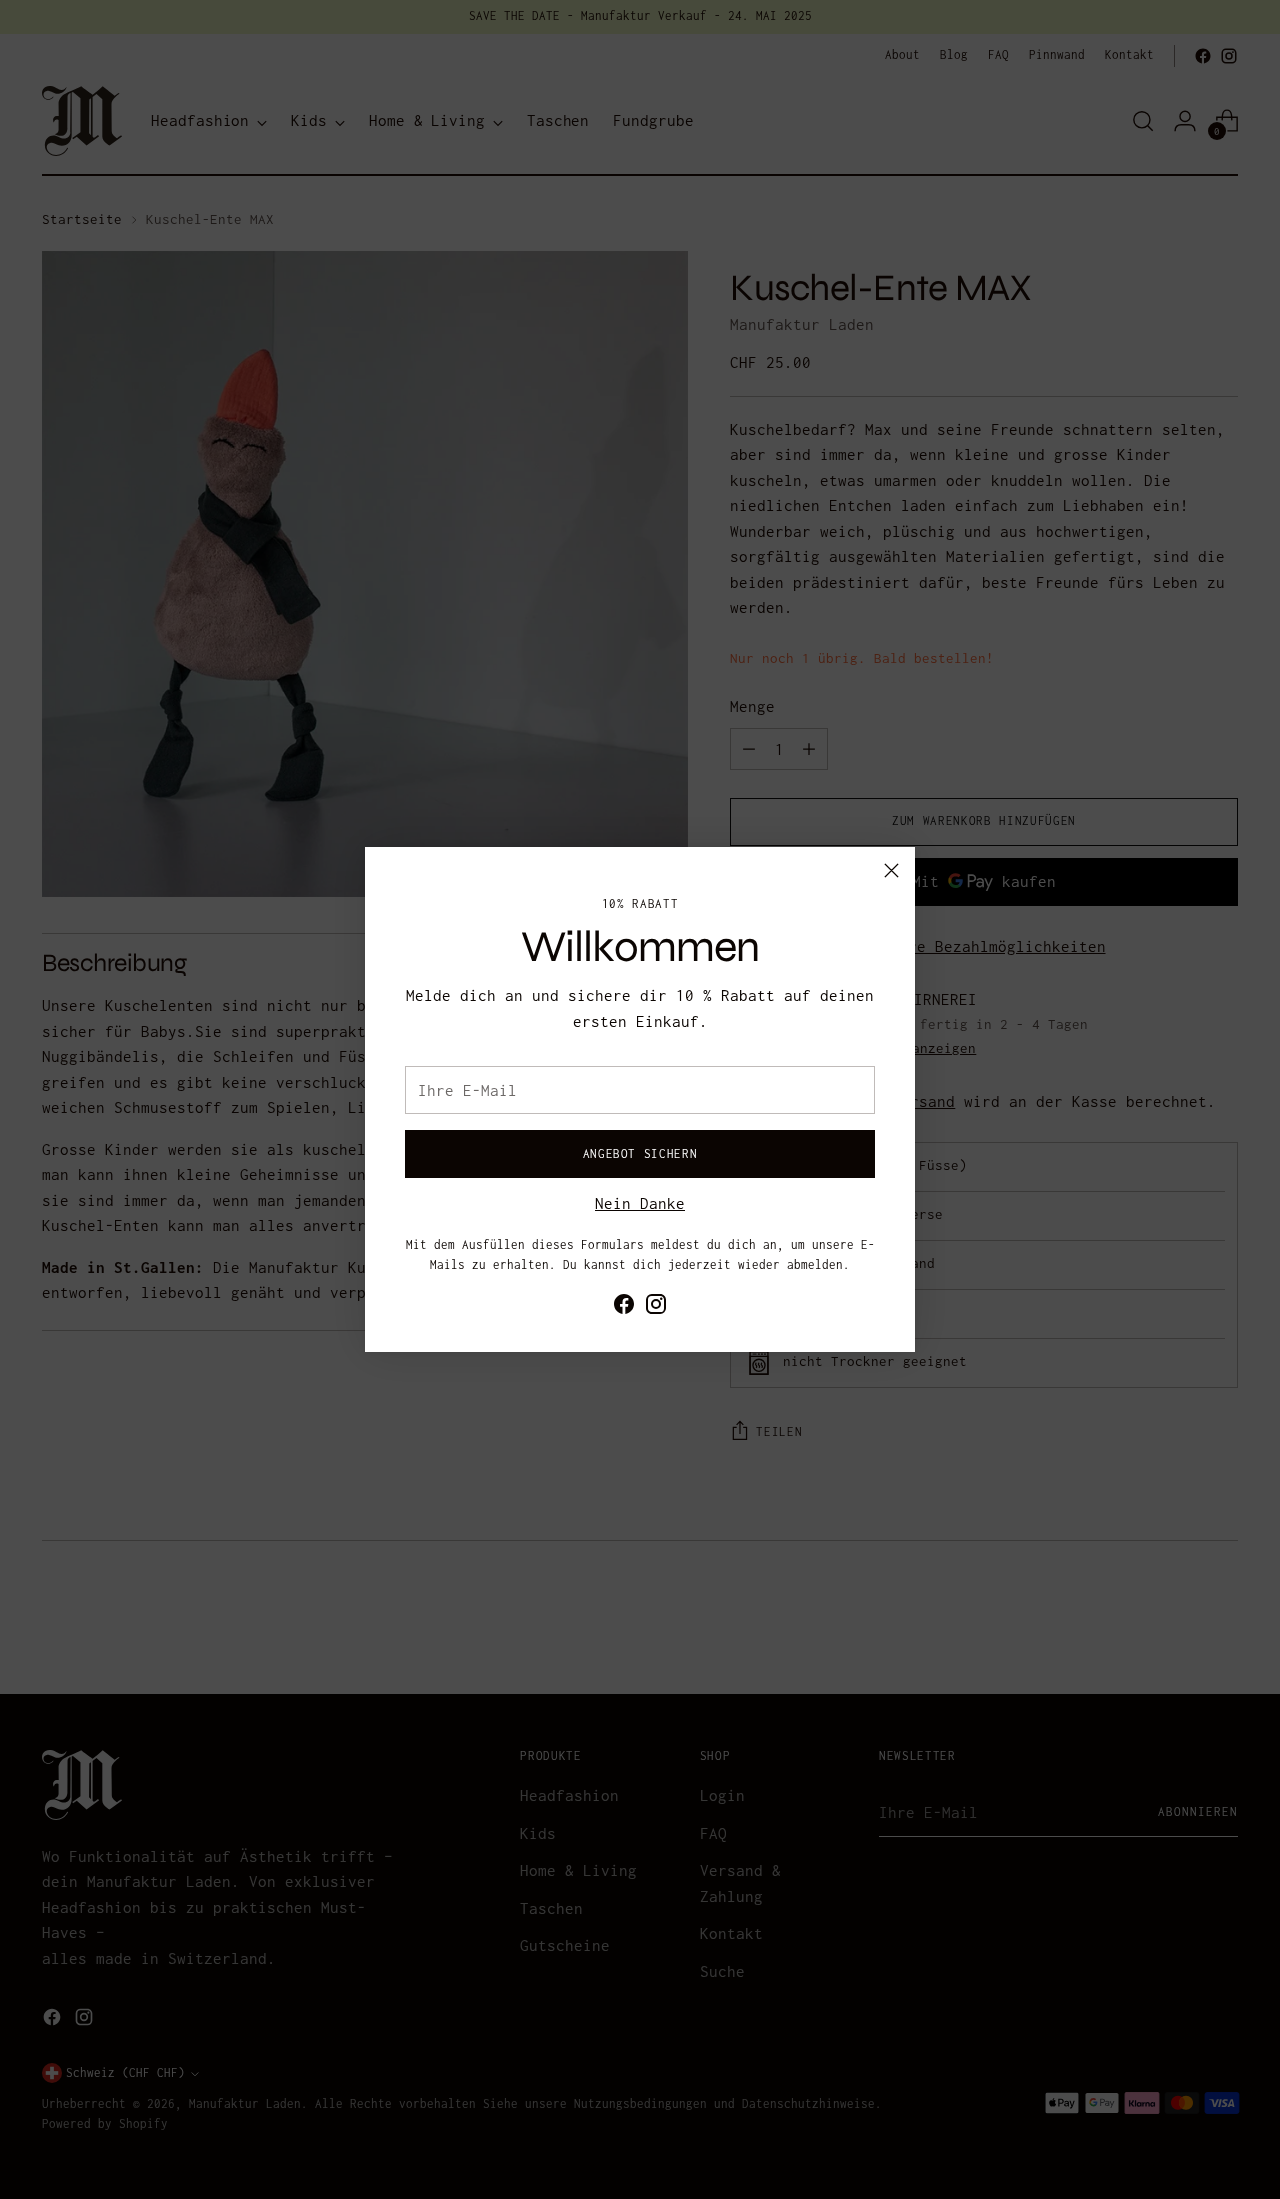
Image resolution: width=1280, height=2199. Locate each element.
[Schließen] (891, 870)
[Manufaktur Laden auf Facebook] (624, 1308)
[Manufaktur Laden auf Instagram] (656, 1308)
